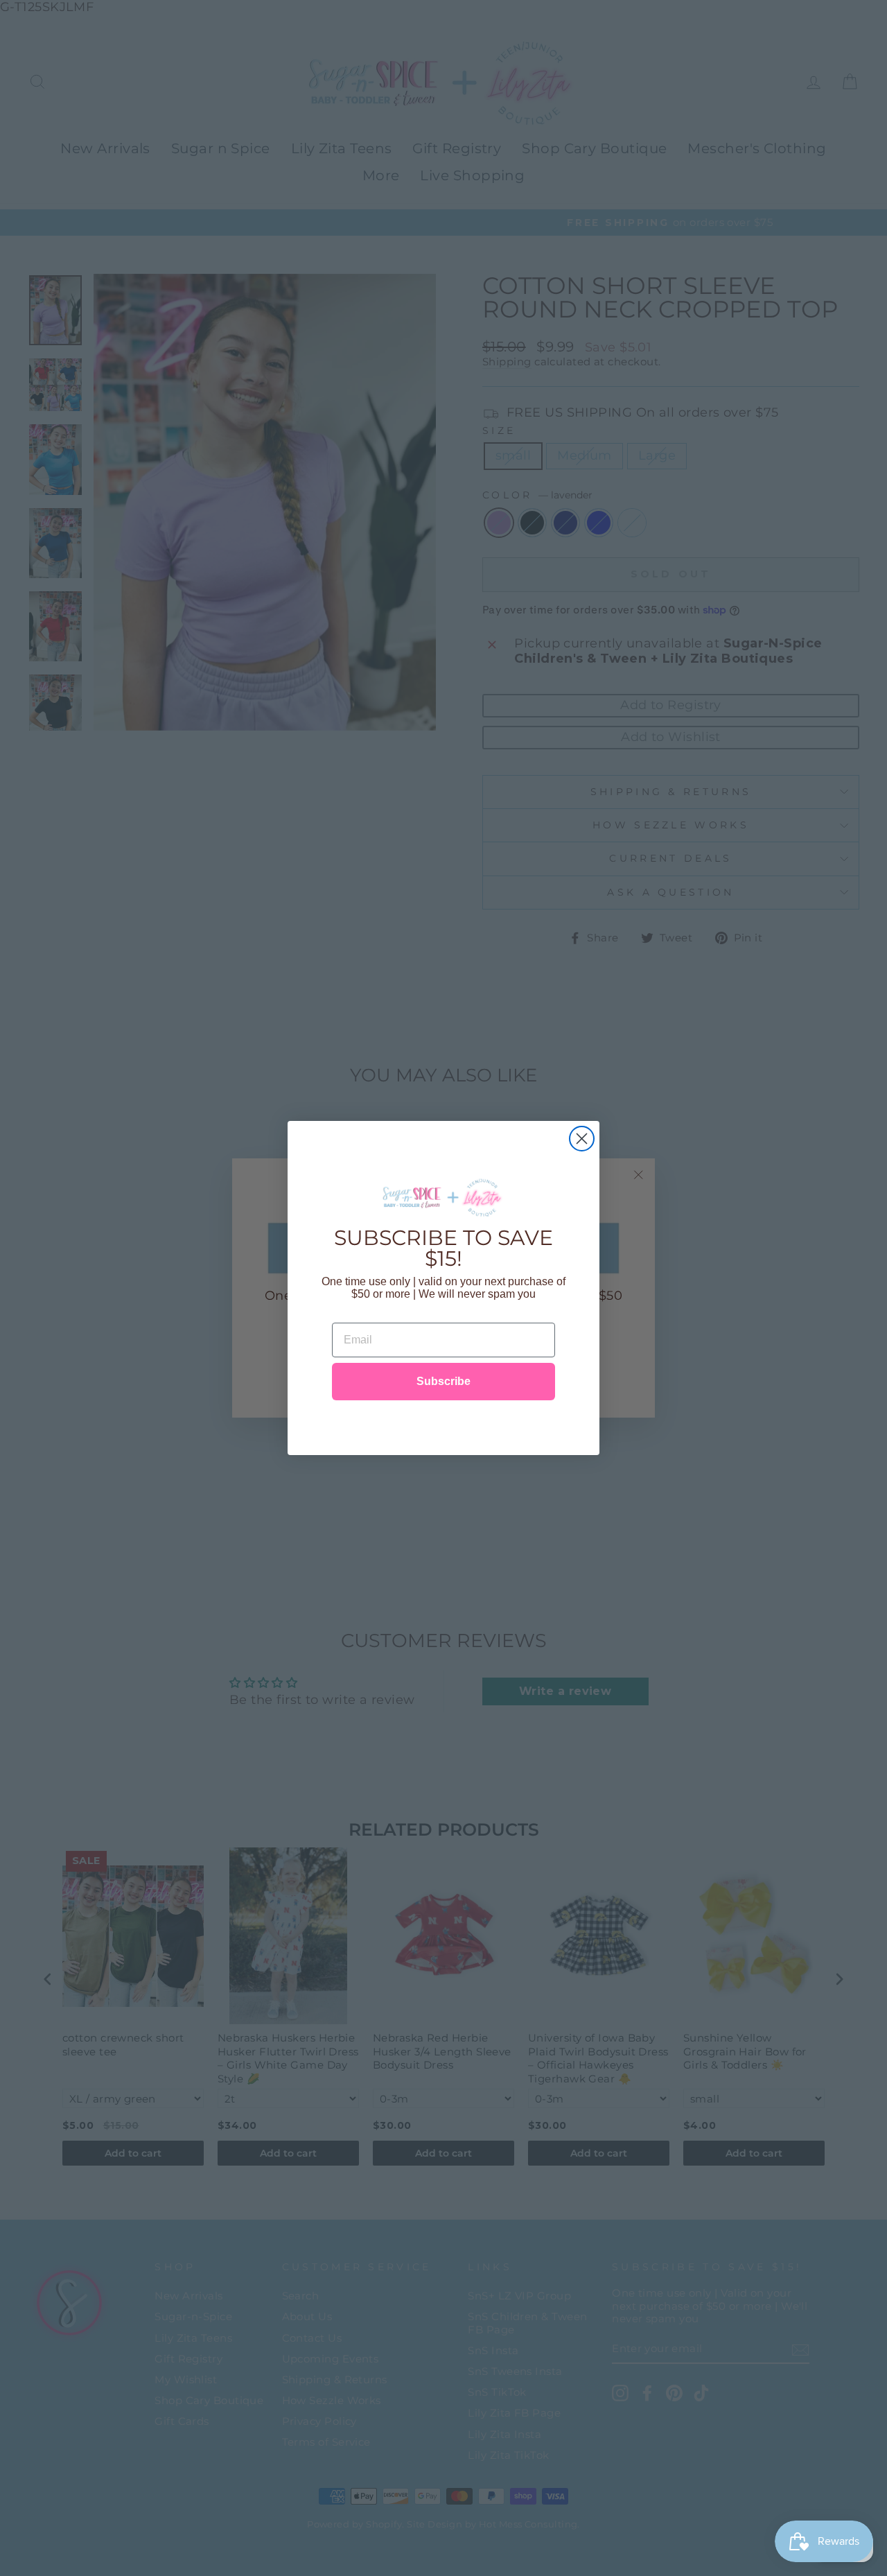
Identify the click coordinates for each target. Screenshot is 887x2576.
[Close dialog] (582, 1139)
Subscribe (443, 1381)
